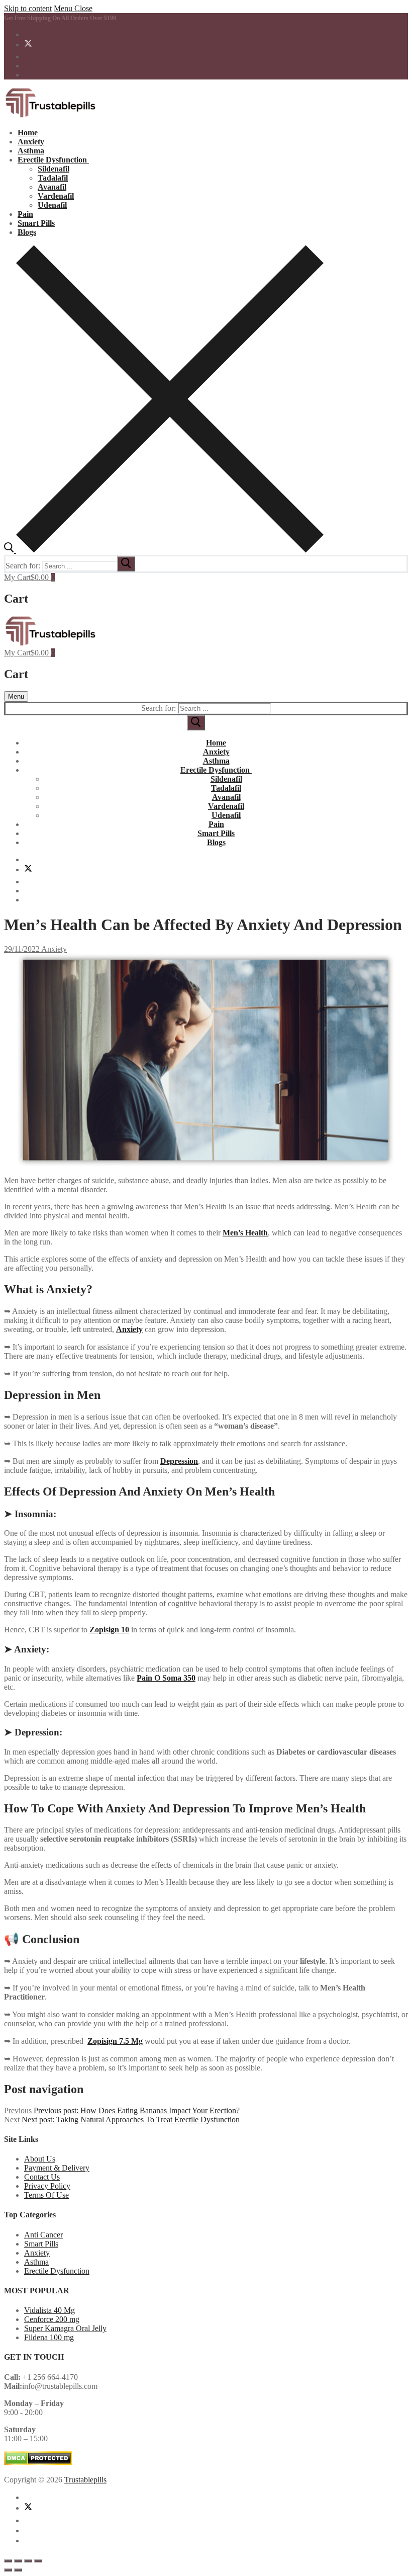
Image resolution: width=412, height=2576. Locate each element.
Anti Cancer (43, 2235)
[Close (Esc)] (38, 2561)
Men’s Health (245, 1233)
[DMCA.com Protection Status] (38, 2463)
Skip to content (28, 8)
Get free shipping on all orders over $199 (60, 18)
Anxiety (53, 949)
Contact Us (42, 2177)
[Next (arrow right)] (18, 2570)
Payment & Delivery (57, 2168)
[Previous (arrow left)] (8, 2570)
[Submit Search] (196, 723)
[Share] (28, 2561)
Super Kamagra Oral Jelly (65, 2328)
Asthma (36, 2262)
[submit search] (126, 564)
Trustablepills (85, 2480)
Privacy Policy (47, 2186)
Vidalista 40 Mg (49, 2310)
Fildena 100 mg (49, 2337)
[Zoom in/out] (8, 2561)
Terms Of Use (46, 2195)
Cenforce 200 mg (52, 2319)
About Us (40, 2159)
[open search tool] (164, 550)
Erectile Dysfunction (57, 2271)
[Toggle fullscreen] (18, 2561)
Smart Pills (41, 2244)
